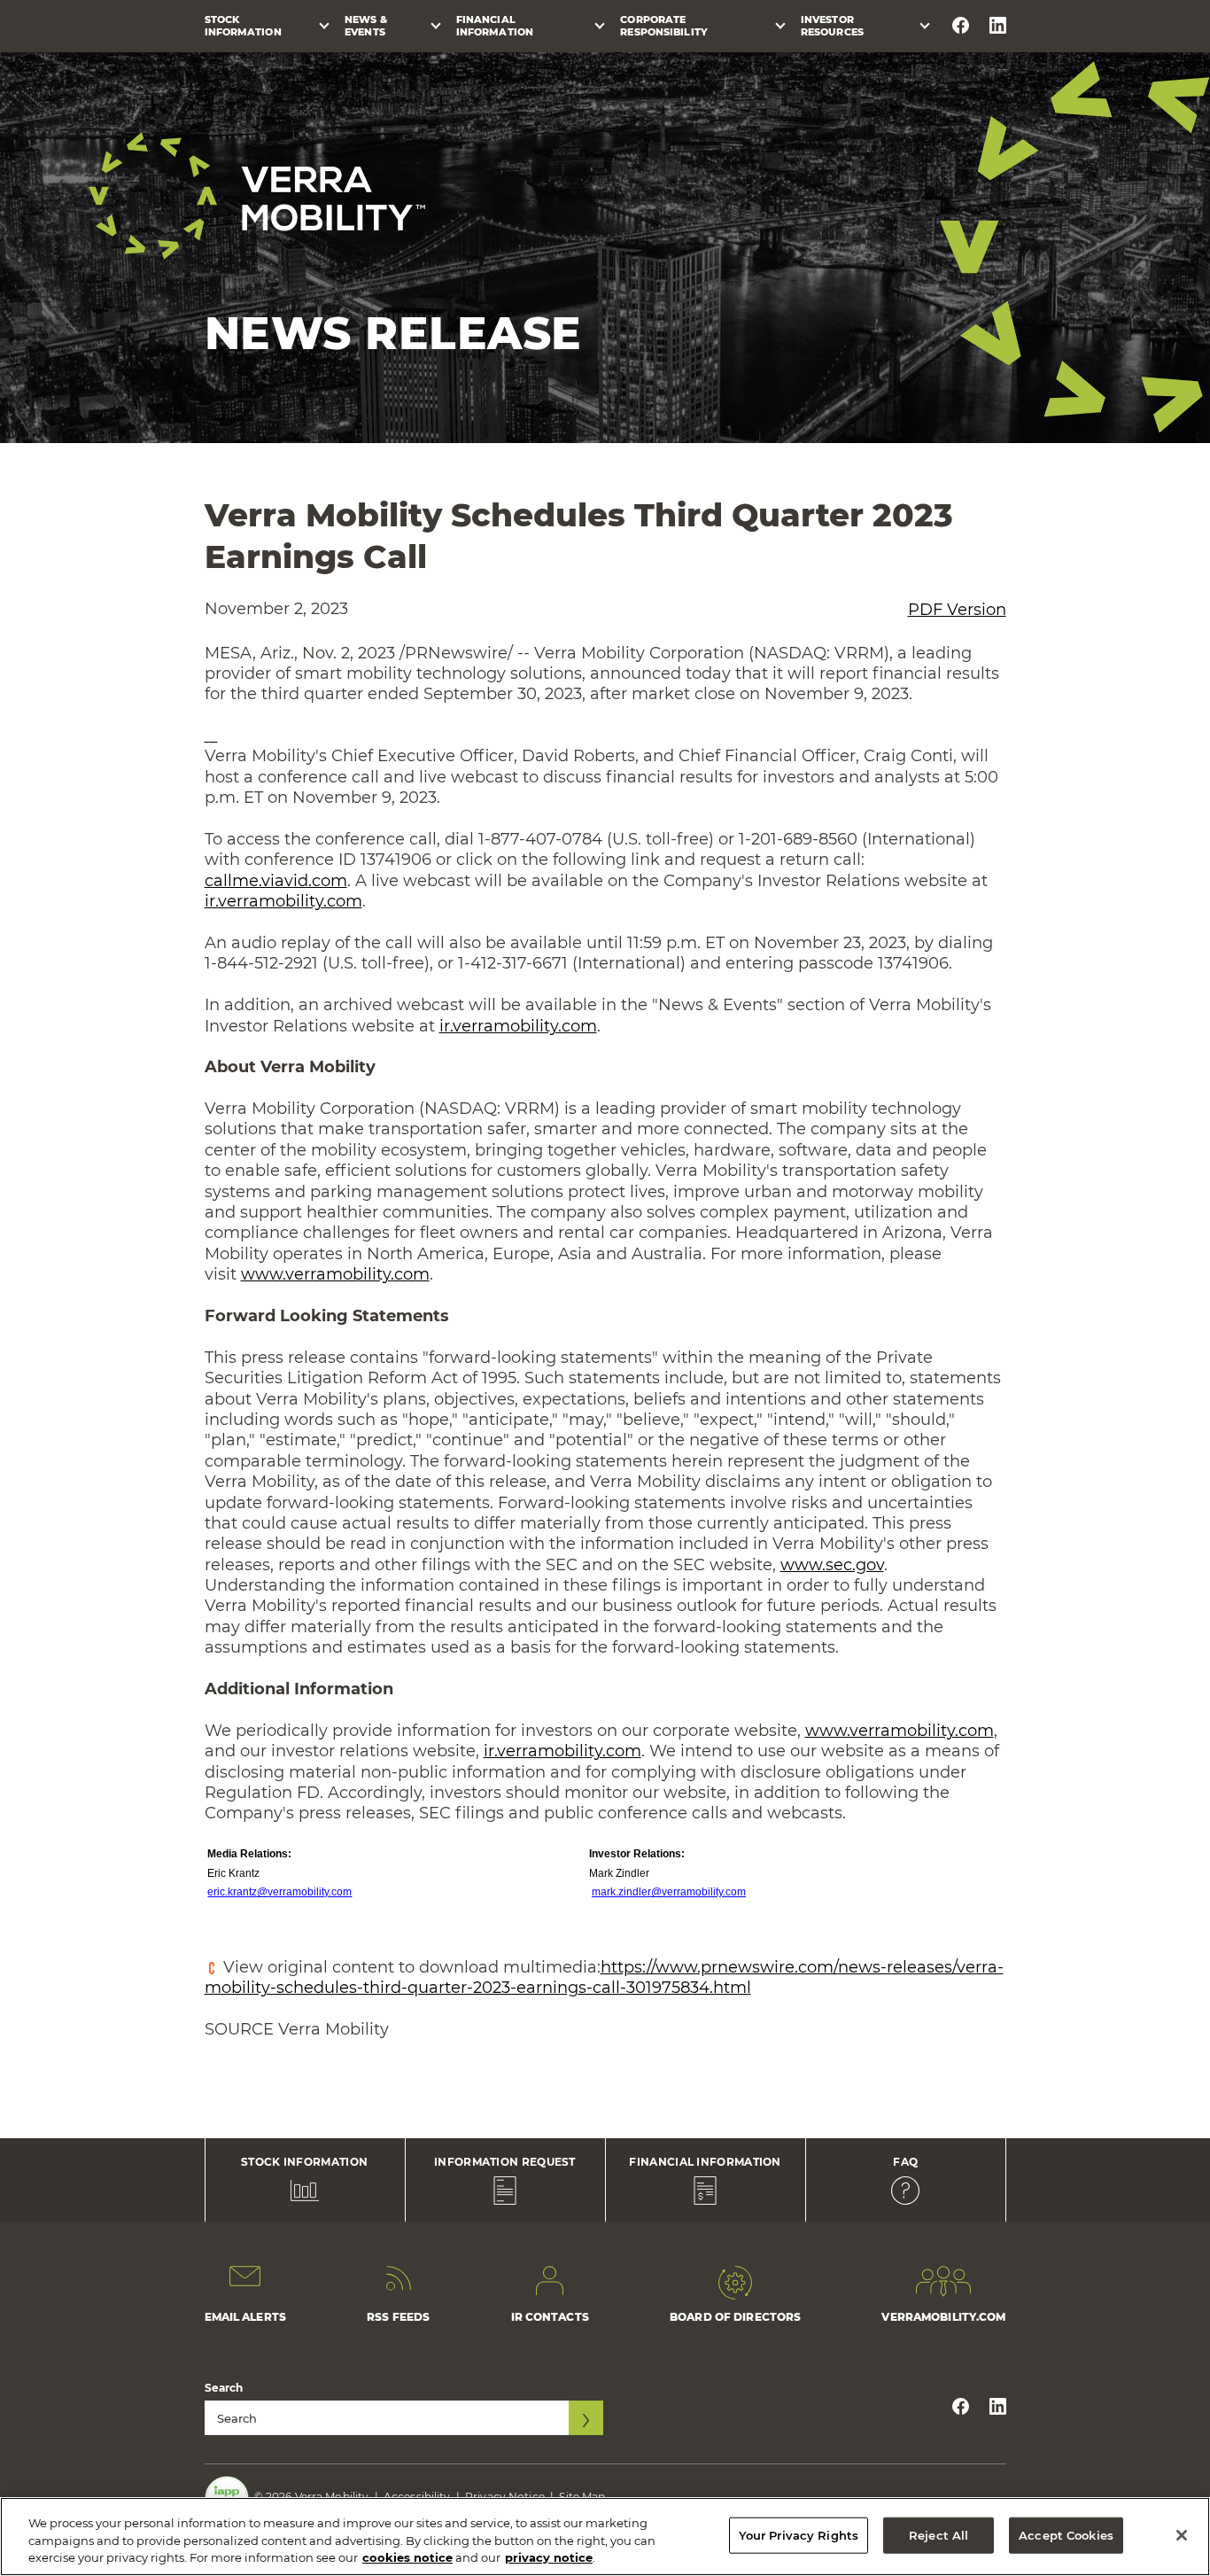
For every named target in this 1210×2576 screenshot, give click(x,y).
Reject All (939, 2534)
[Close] (1182, 2535)
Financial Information (495, 26)
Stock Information (243, 26)
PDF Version (957, 610)
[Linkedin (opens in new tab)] (998, 25)
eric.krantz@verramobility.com (279, 1892)
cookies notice (407, 2557)
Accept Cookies (1066, 2534)
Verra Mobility (257, 196)
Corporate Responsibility (664, 26)
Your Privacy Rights (799, 2534)
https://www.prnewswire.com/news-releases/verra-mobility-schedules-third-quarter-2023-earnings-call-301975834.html (604, 1977)
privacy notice (549, 2557)
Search (224, 2388)
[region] (605, 2537)
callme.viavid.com (276, 881)
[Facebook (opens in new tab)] (961, 25)
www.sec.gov (832, 1565)
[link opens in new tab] (211, 735)
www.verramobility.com (335, 1274)
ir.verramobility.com (283, 901)
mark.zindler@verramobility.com (669, 1892)
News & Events (366, 26)
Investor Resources (832, 26)
